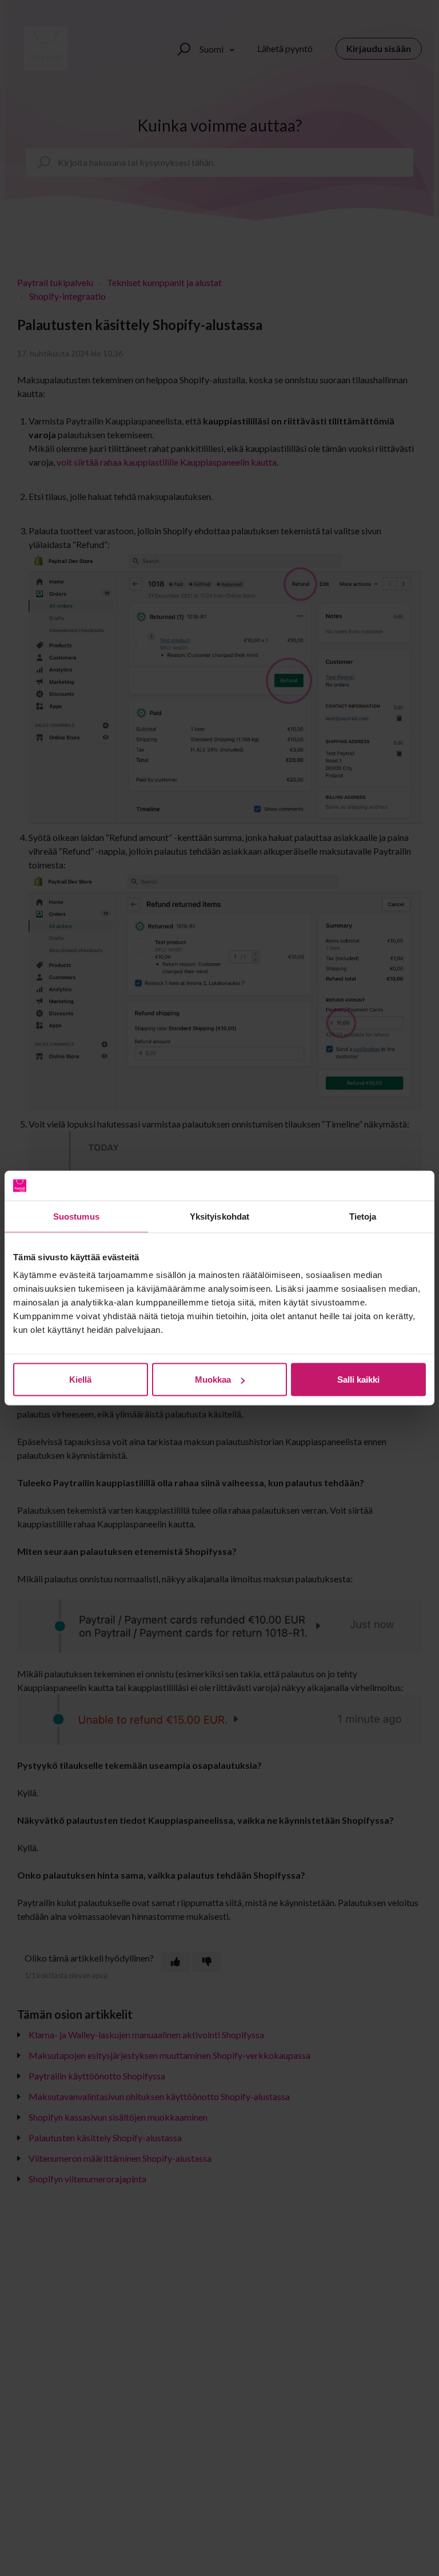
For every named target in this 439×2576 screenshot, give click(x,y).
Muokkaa (213, 1380)
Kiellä (80, 1380)
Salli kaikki (358, 1380)
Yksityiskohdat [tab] (219, 1216)
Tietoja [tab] (363, 1216)
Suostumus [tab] (76, 1216)
